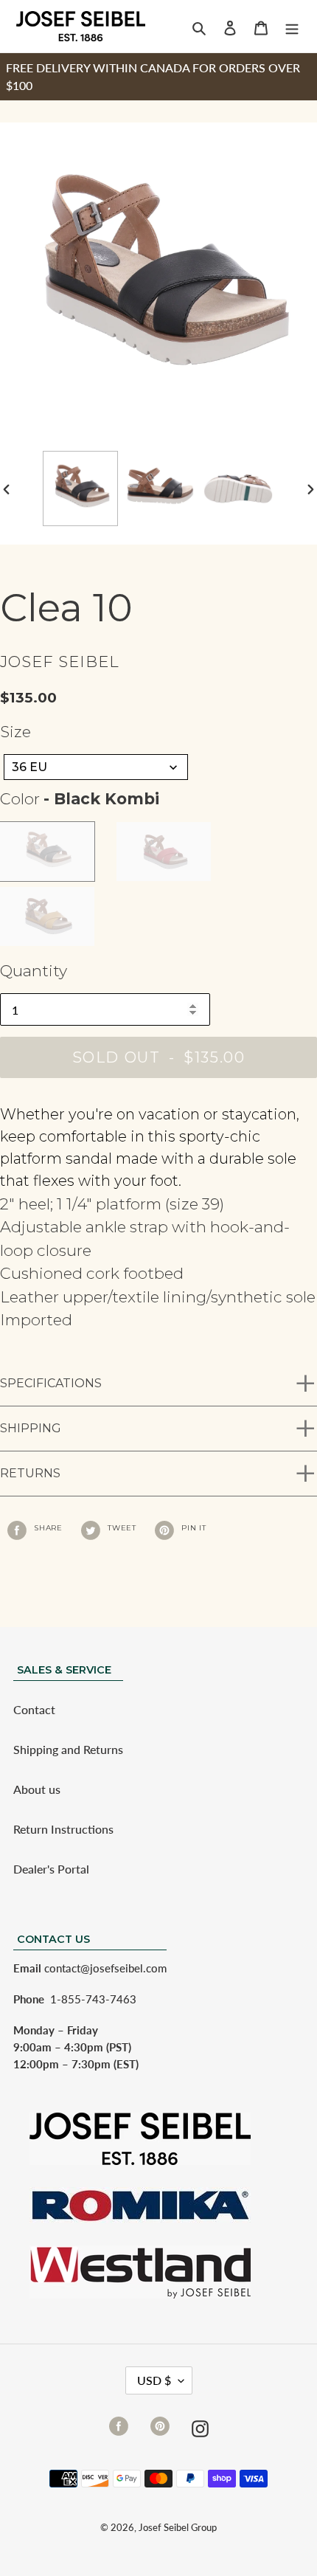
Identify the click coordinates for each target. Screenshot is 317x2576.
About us (37, 1789)
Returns (30, 1473)
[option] (80, 488)
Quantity (34, 971)
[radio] (47, 852)
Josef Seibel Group (178, 2527)
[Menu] (292, 27)
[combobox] (96, 767)
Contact (34, 1709)
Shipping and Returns (68, 1749)
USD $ (154, 2380)
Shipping (31, 1428)
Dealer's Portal (51, 1869)
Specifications (51, 1383)
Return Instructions (63, 1829)
